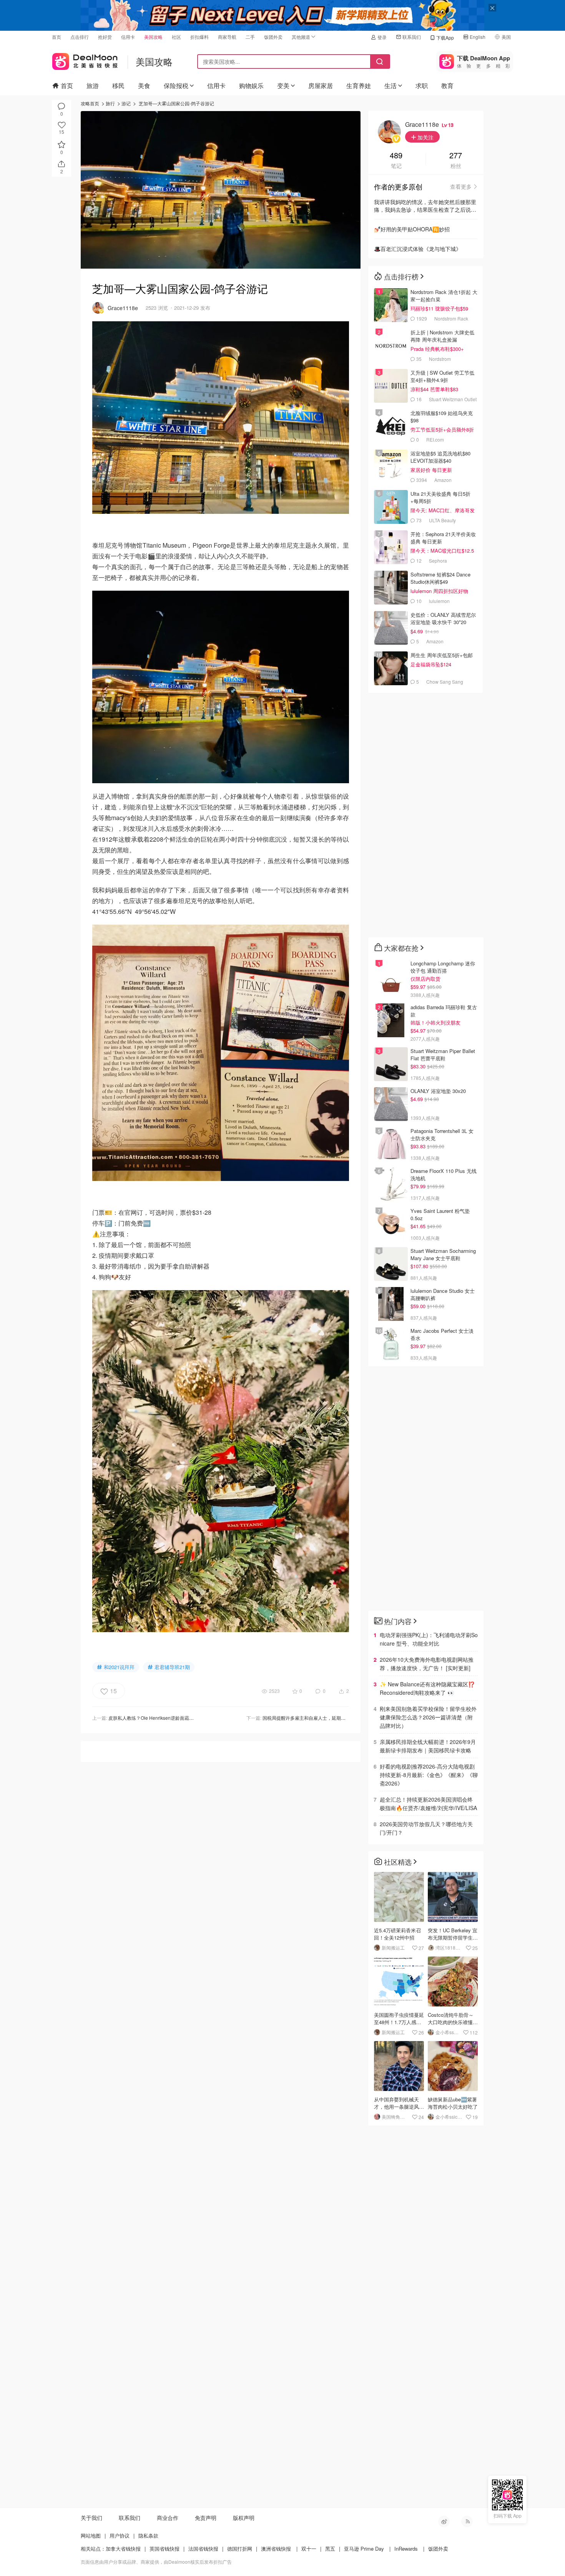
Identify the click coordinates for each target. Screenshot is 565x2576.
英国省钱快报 (165, 2549)
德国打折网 (240, 2549)
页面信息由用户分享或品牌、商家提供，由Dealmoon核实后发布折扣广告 (156, 2562)
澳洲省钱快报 (276, 2549)
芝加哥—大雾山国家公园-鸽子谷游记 (176, 103)
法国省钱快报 (203, 2549)
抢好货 (105, 37)
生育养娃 (359, 86)
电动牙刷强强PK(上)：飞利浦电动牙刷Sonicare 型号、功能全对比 (429, 1639)
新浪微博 (444, 2521)
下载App (445, 37)
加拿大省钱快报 (123, 2549)
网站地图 (91, 2535)
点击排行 (80, 37)
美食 (144, 86)
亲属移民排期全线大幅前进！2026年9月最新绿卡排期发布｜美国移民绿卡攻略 (428, 1746)
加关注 (425, 137)
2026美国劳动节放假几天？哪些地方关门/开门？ (426, 1828)
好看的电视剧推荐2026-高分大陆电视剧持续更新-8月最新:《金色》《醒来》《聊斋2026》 (429, 1775)
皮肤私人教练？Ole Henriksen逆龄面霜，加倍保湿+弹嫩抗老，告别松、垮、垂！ (192, 1718)
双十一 (309, 2549)
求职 (422, 86)
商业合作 (168, 2518)
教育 (447, 86)
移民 (118, 86)
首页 (56, 37)
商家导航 (227, 37)
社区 (176, 37)
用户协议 (120, 2535)
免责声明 (206, 2518)
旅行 (110, 103)
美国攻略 (153, 37)
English (478, 37)
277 (456, 156)
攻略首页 (90, 103)
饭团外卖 (273, 37)
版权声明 (244, 2518)
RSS (467, 2521)
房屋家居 (321, 86)
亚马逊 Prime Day (364, 2549)
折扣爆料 (199, 37)
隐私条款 (148, 2535)
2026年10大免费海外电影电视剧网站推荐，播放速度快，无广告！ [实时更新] (427, 1664)
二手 (250, 37)
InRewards (406, 2549)
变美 (283, 86)
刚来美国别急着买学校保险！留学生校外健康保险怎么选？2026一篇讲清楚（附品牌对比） (428, 1717)
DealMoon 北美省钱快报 (85, 60)
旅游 (93, 86)
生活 (391, 86)
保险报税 (176, 86)
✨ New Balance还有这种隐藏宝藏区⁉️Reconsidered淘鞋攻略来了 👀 (427, 1688)
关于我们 (91, 2518)
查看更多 (461, 186)
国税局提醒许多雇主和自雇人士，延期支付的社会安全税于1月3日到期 (334, 1718)
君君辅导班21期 (172, 1667)
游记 (126, 103)
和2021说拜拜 (119, 1667)
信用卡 (128, 37)
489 (396, 156)
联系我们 (412, 37)
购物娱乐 (251, 86)
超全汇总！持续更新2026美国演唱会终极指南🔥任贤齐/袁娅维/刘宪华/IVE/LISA (428, 1804)
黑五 (330, 2549)
